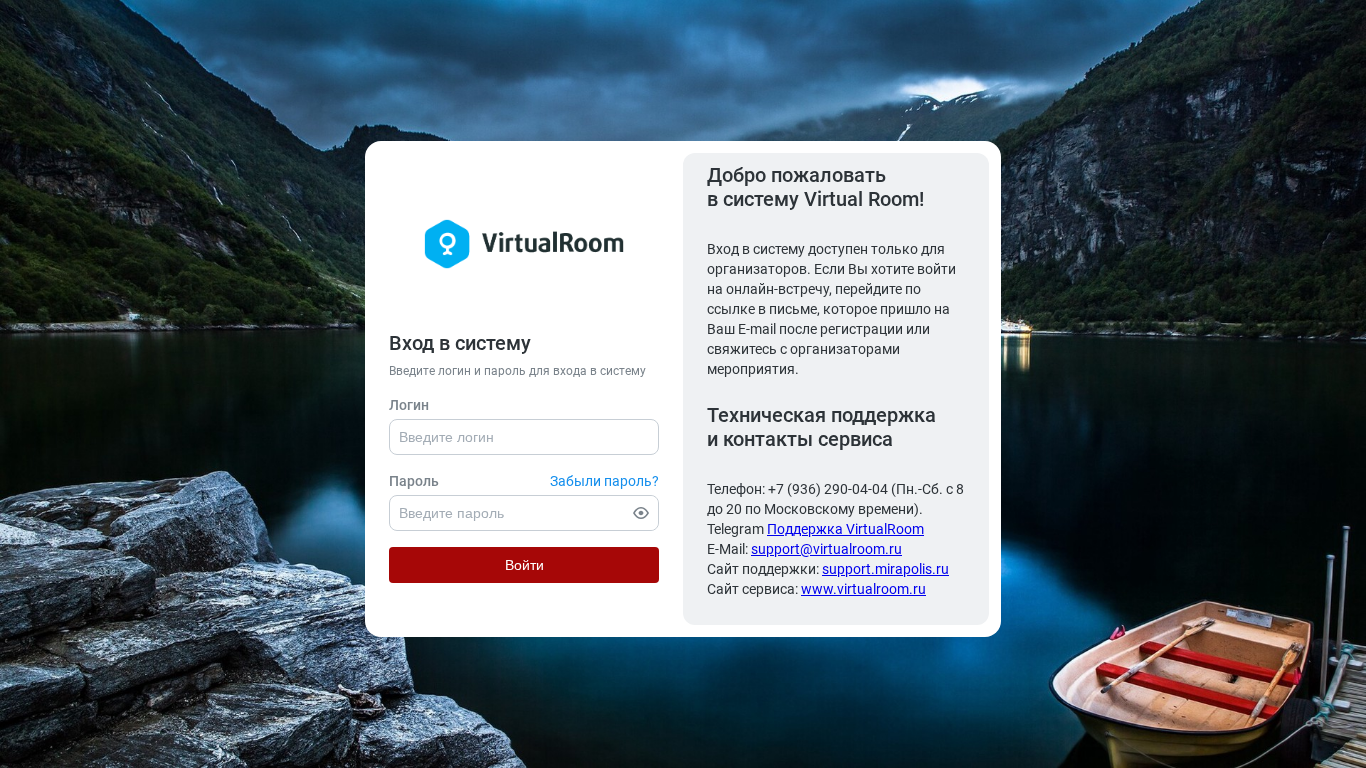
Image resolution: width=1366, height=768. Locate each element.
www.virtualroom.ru (863, 589)
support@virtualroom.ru (826, 549)
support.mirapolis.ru (885, 569)
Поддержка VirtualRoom (845, 529)
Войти (524, 565)
